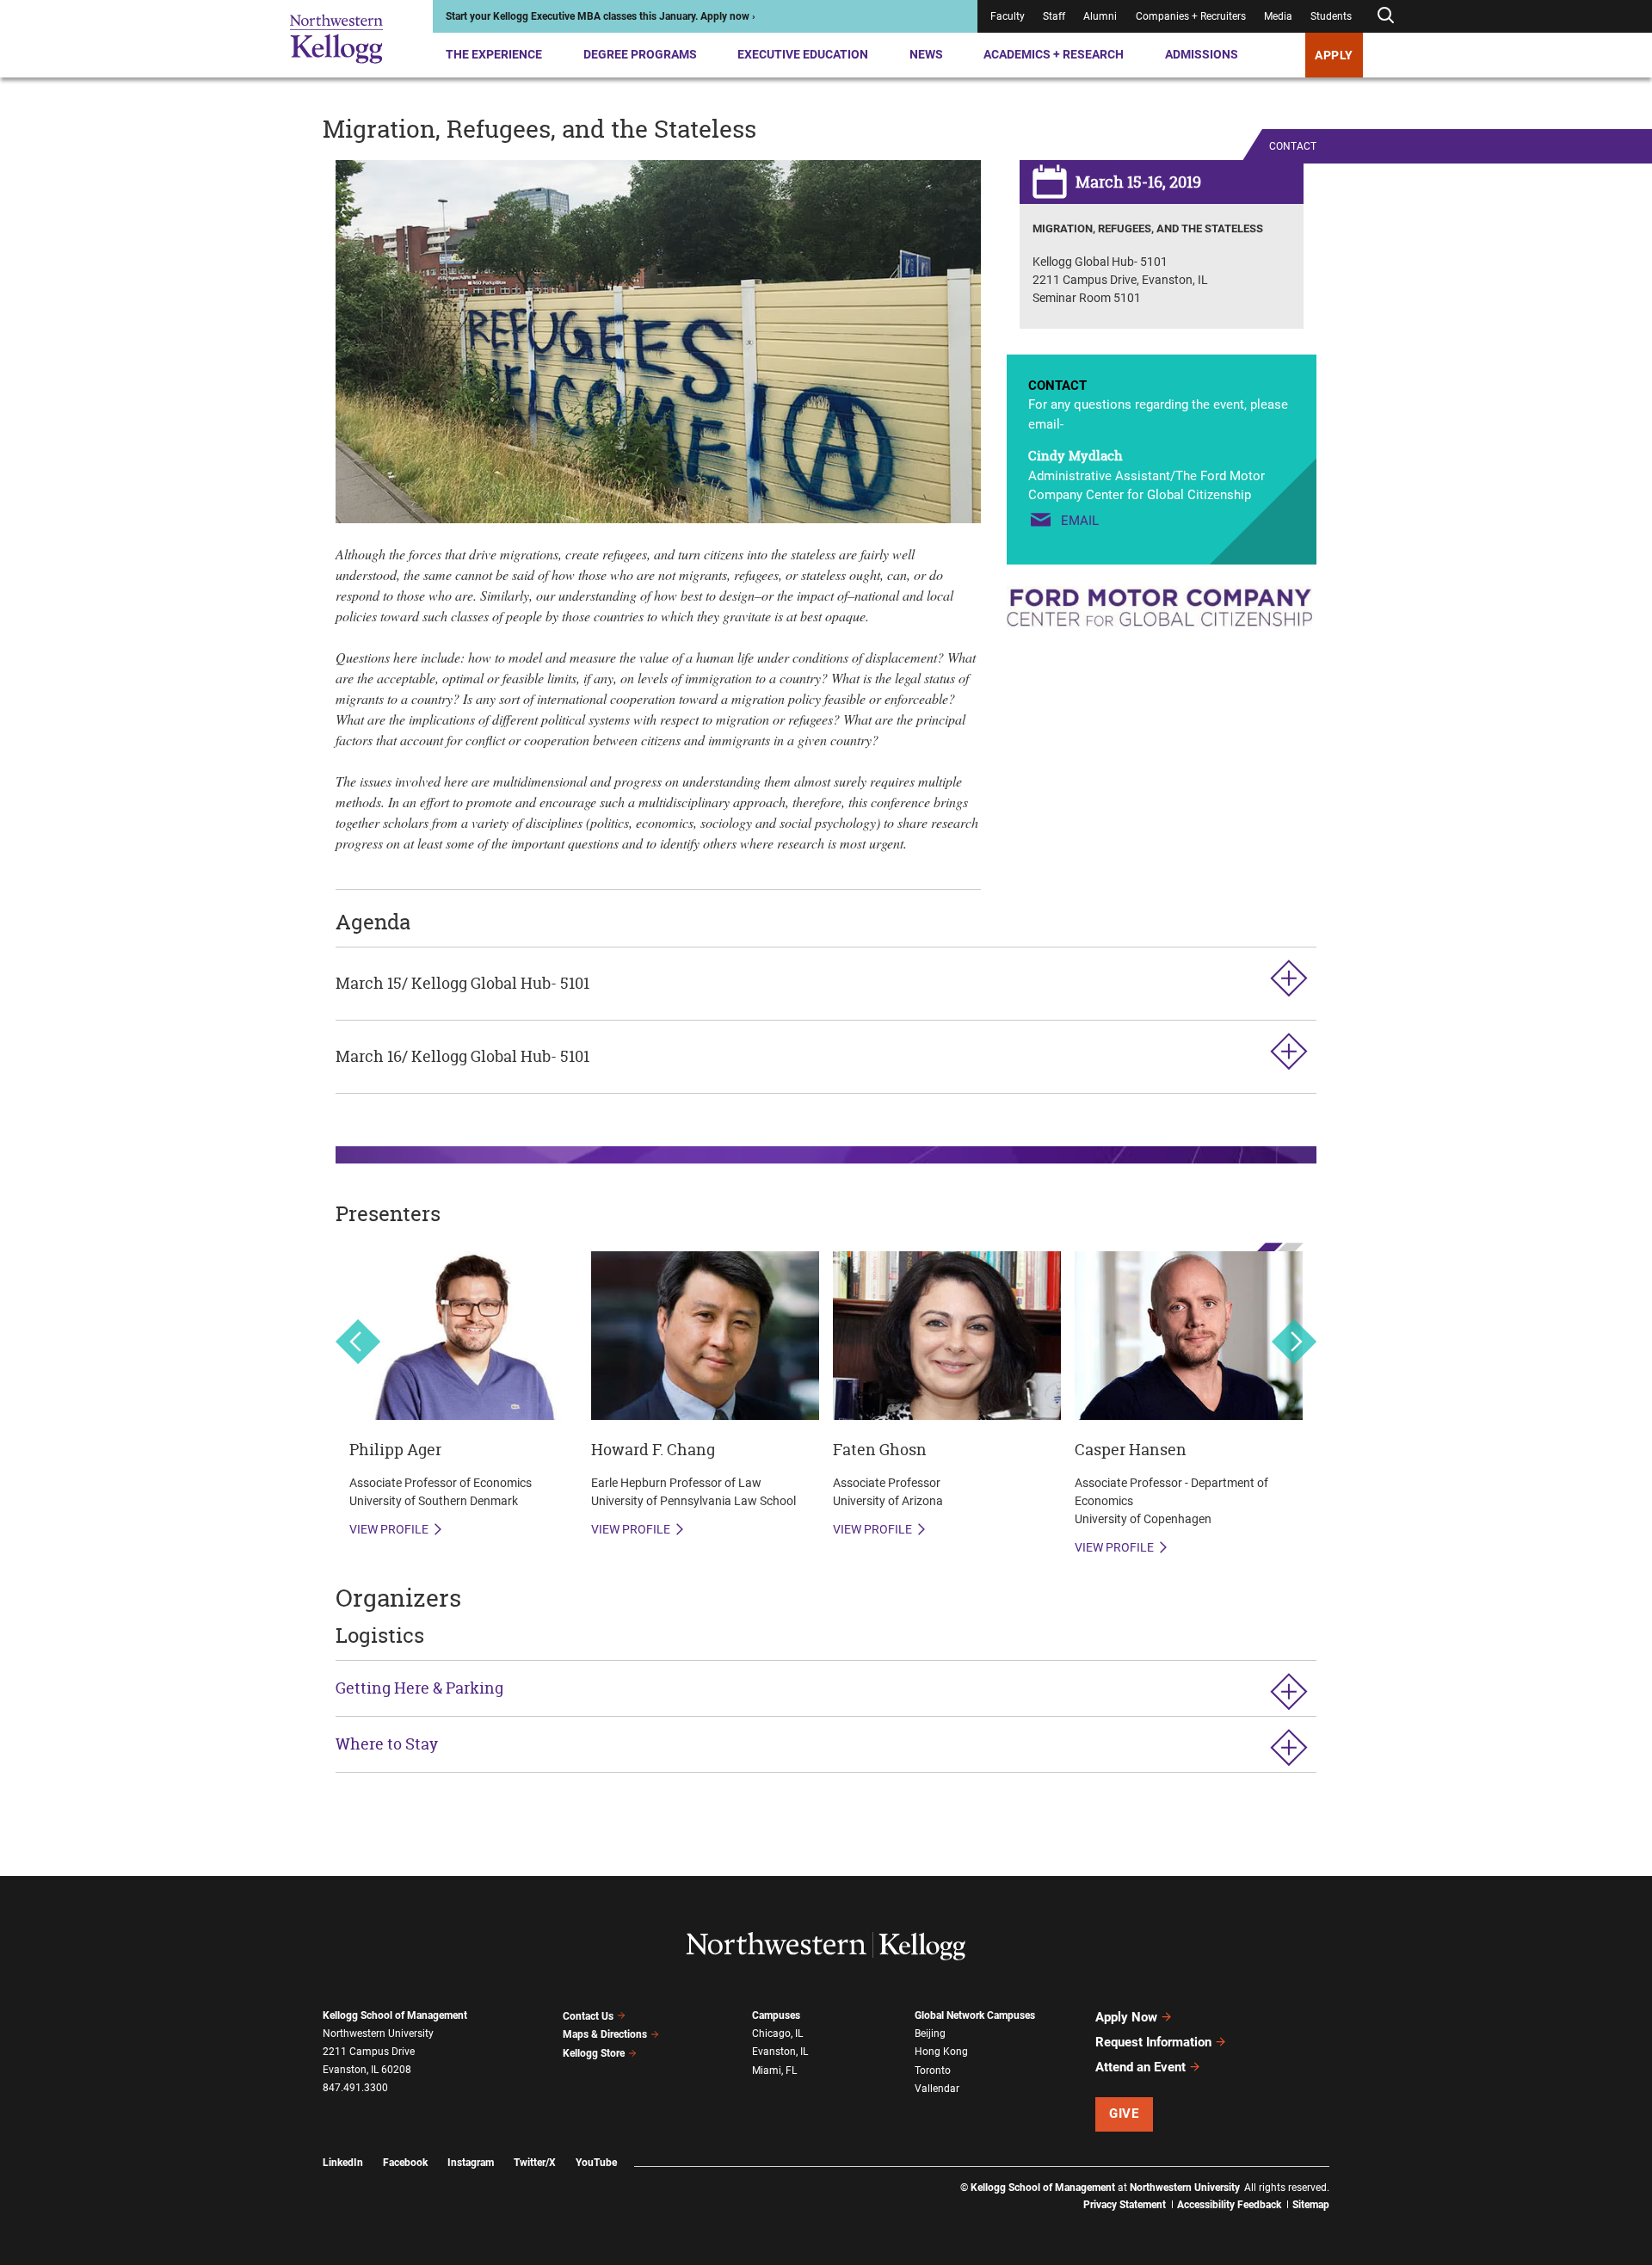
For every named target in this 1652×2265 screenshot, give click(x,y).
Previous (358, 1342)
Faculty (1008, 16)
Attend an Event (1140, 2067)
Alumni (1100, 16)
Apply (1334, 55)
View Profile (389, 1529)
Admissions (1202, 54)
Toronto (933, 2071)
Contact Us (588, 2016)
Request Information (1153, 2042)
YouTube (596, 2163)
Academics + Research (1054, 54)
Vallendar (937, 2089)
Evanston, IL (780, 2052)
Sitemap (1311, 2205)
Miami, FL (774, 2071)
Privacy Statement (1125, 2205)
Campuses (776, 2015)
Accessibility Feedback (1229, 2205)
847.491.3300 (355, 2088)
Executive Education (803, 54)
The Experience (494, 54)
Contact (1293, 146)
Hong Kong (941, 2052)
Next (1294, 1342)
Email (1080, 521)
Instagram (471, 2163)
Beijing (930, 2034)
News (926, 54)
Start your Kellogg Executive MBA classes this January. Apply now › (601, 16)
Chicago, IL (777, 2034)
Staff (1054, 16)
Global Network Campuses (975, 2015)
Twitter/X (535, 2163)
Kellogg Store (594, 2053)
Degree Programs (640, 54)
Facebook (405, 2163)
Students (1331, 16)
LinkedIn (343, 2163)
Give (1124, 2114)
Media (1278, 16)
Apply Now (1126, 2017)
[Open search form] (1385, 16)
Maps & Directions (605, 2034)
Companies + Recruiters (1191, 16)
